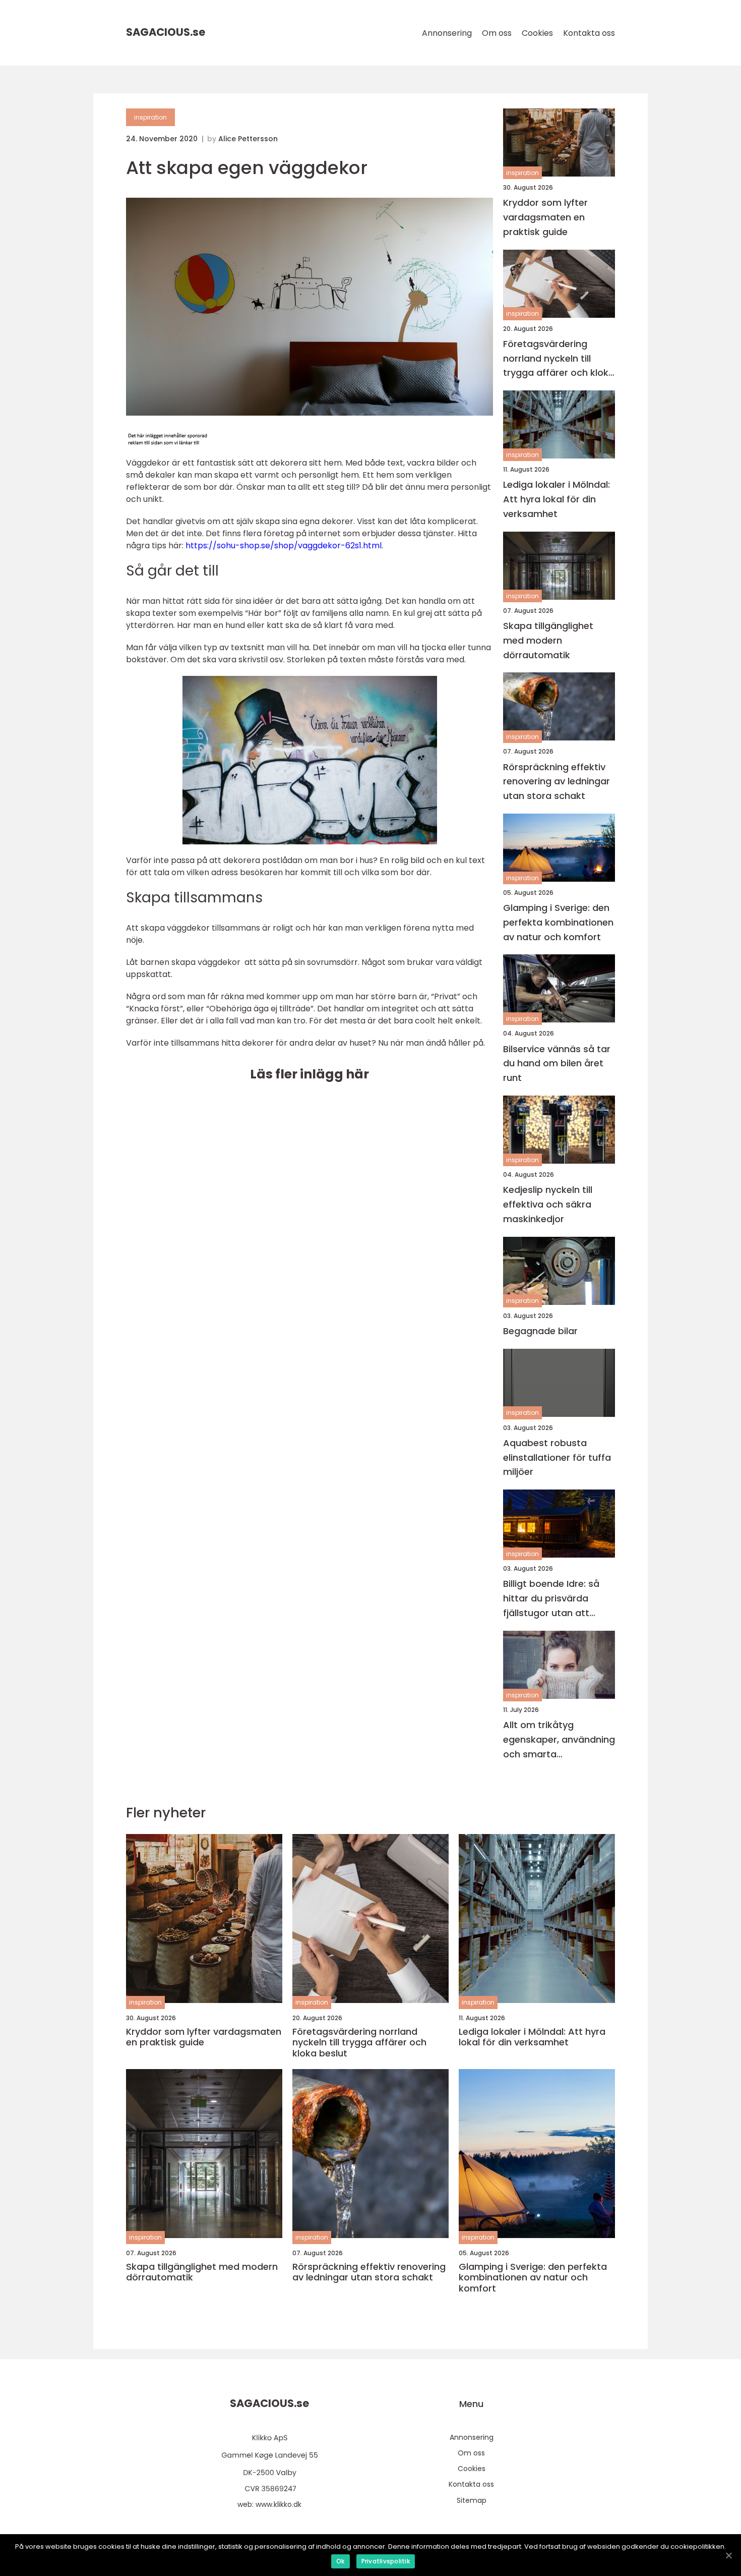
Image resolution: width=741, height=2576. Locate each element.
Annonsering (447, 33)
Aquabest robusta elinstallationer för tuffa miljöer (557, 1457)
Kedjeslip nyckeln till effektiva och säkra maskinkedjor (548, 1204)
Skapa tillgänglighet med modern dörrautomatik (548, 640)
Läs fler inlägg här (310, 1074)
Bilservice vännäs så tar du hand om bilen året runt (557, 1064)
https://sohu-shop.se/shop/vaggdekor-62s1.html (284, 546)
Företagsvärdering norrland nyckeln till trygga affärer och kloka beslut (559, 359)
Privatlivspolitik (386, 2561)
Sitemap (472, 2500)
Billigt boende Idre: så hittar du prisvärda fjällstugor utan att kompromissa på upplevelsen (551, 1599)
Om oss (497, 33)
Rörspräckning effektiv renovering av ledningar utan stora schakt (557, 782)
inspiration (150, 117)
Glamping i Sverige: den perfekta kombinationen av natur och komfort (558, 922)
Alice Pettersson (248, 139)
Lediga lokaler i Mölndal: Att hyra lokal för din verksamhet (557, 499)
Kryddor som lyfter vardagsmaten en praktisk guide (545, 217)
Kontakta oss (589, 33)
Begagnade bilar (540, 1331)
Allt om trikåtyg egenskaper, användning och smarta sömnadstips (559, 1740)
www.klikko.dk (279, 2504)
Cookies (537, 33)
